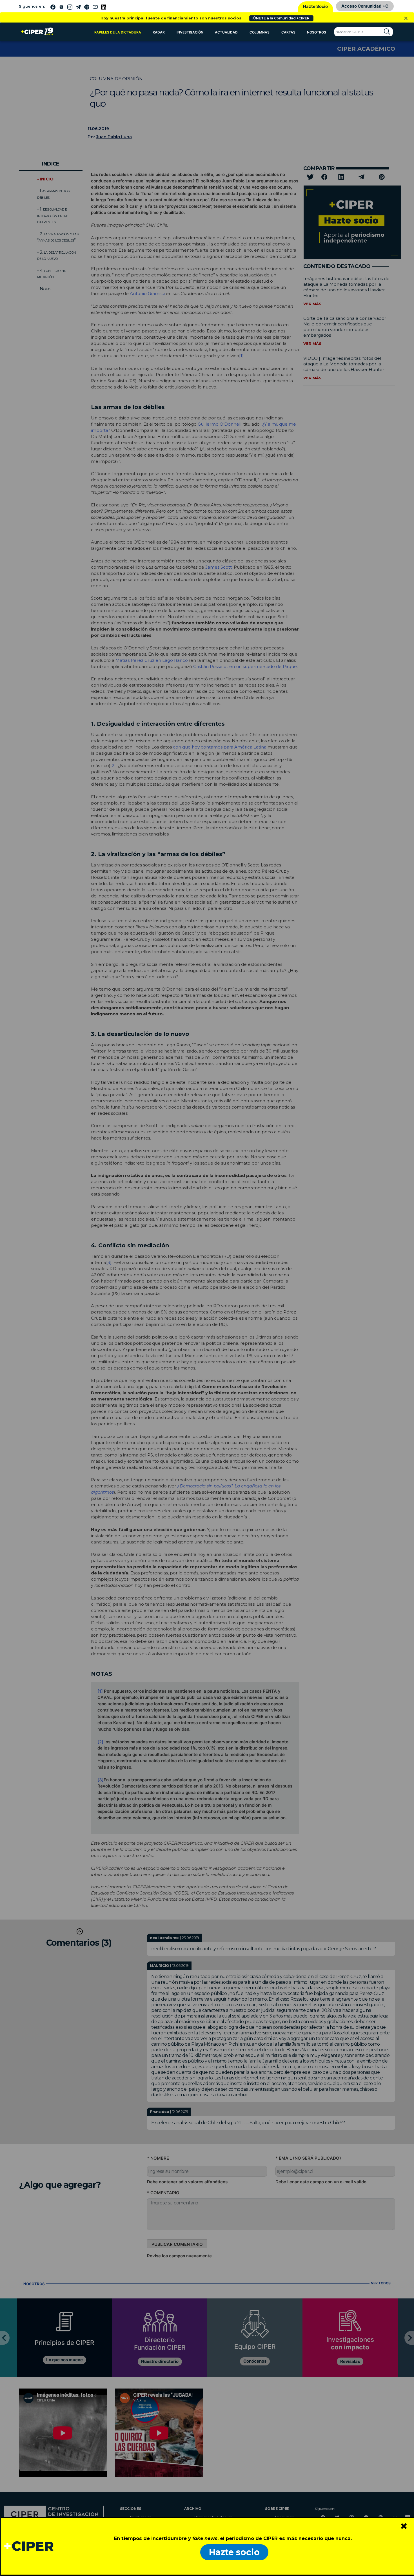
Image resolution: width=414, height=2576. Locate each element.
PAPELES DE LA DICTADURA (118, 32)
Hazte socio (234, 2552)
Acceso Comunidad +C (365, 6)
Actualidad (226, 32)
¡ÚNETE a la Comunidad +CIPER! (281, 18)
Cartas (288, 32)
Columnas (260, 32)
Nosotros (317, 32)
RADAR (159, 32)
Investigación (190, 32)
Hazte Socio (315, 6)
